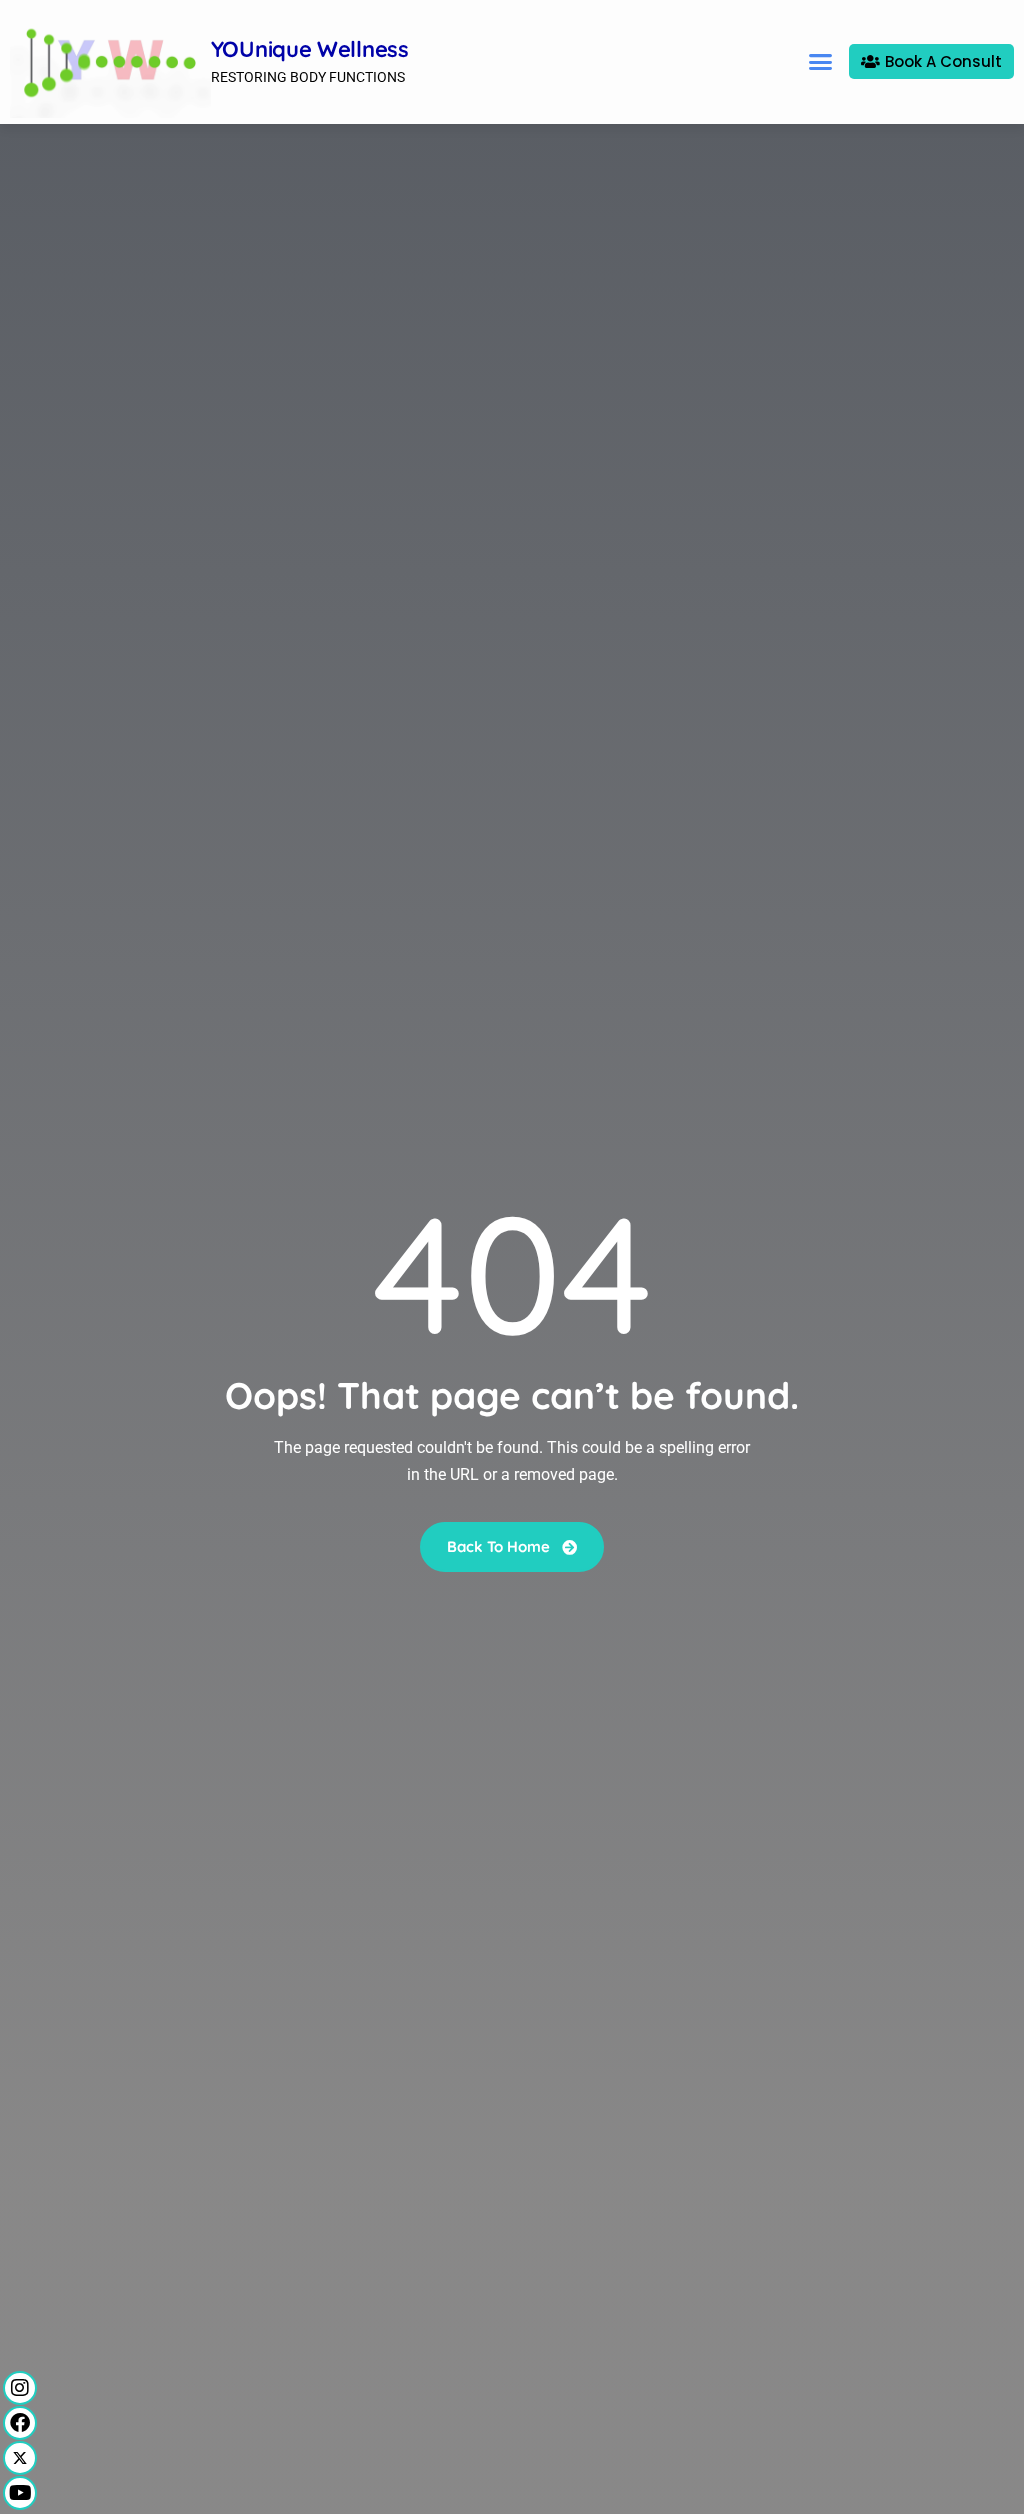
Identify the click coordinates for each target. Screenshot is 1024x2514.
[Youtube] (20, 2493)
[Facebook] (20, 2423)
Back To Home (500, 1546)
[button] (820, 62)
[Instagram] (20, 2388)
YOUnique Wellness (310, 49)
